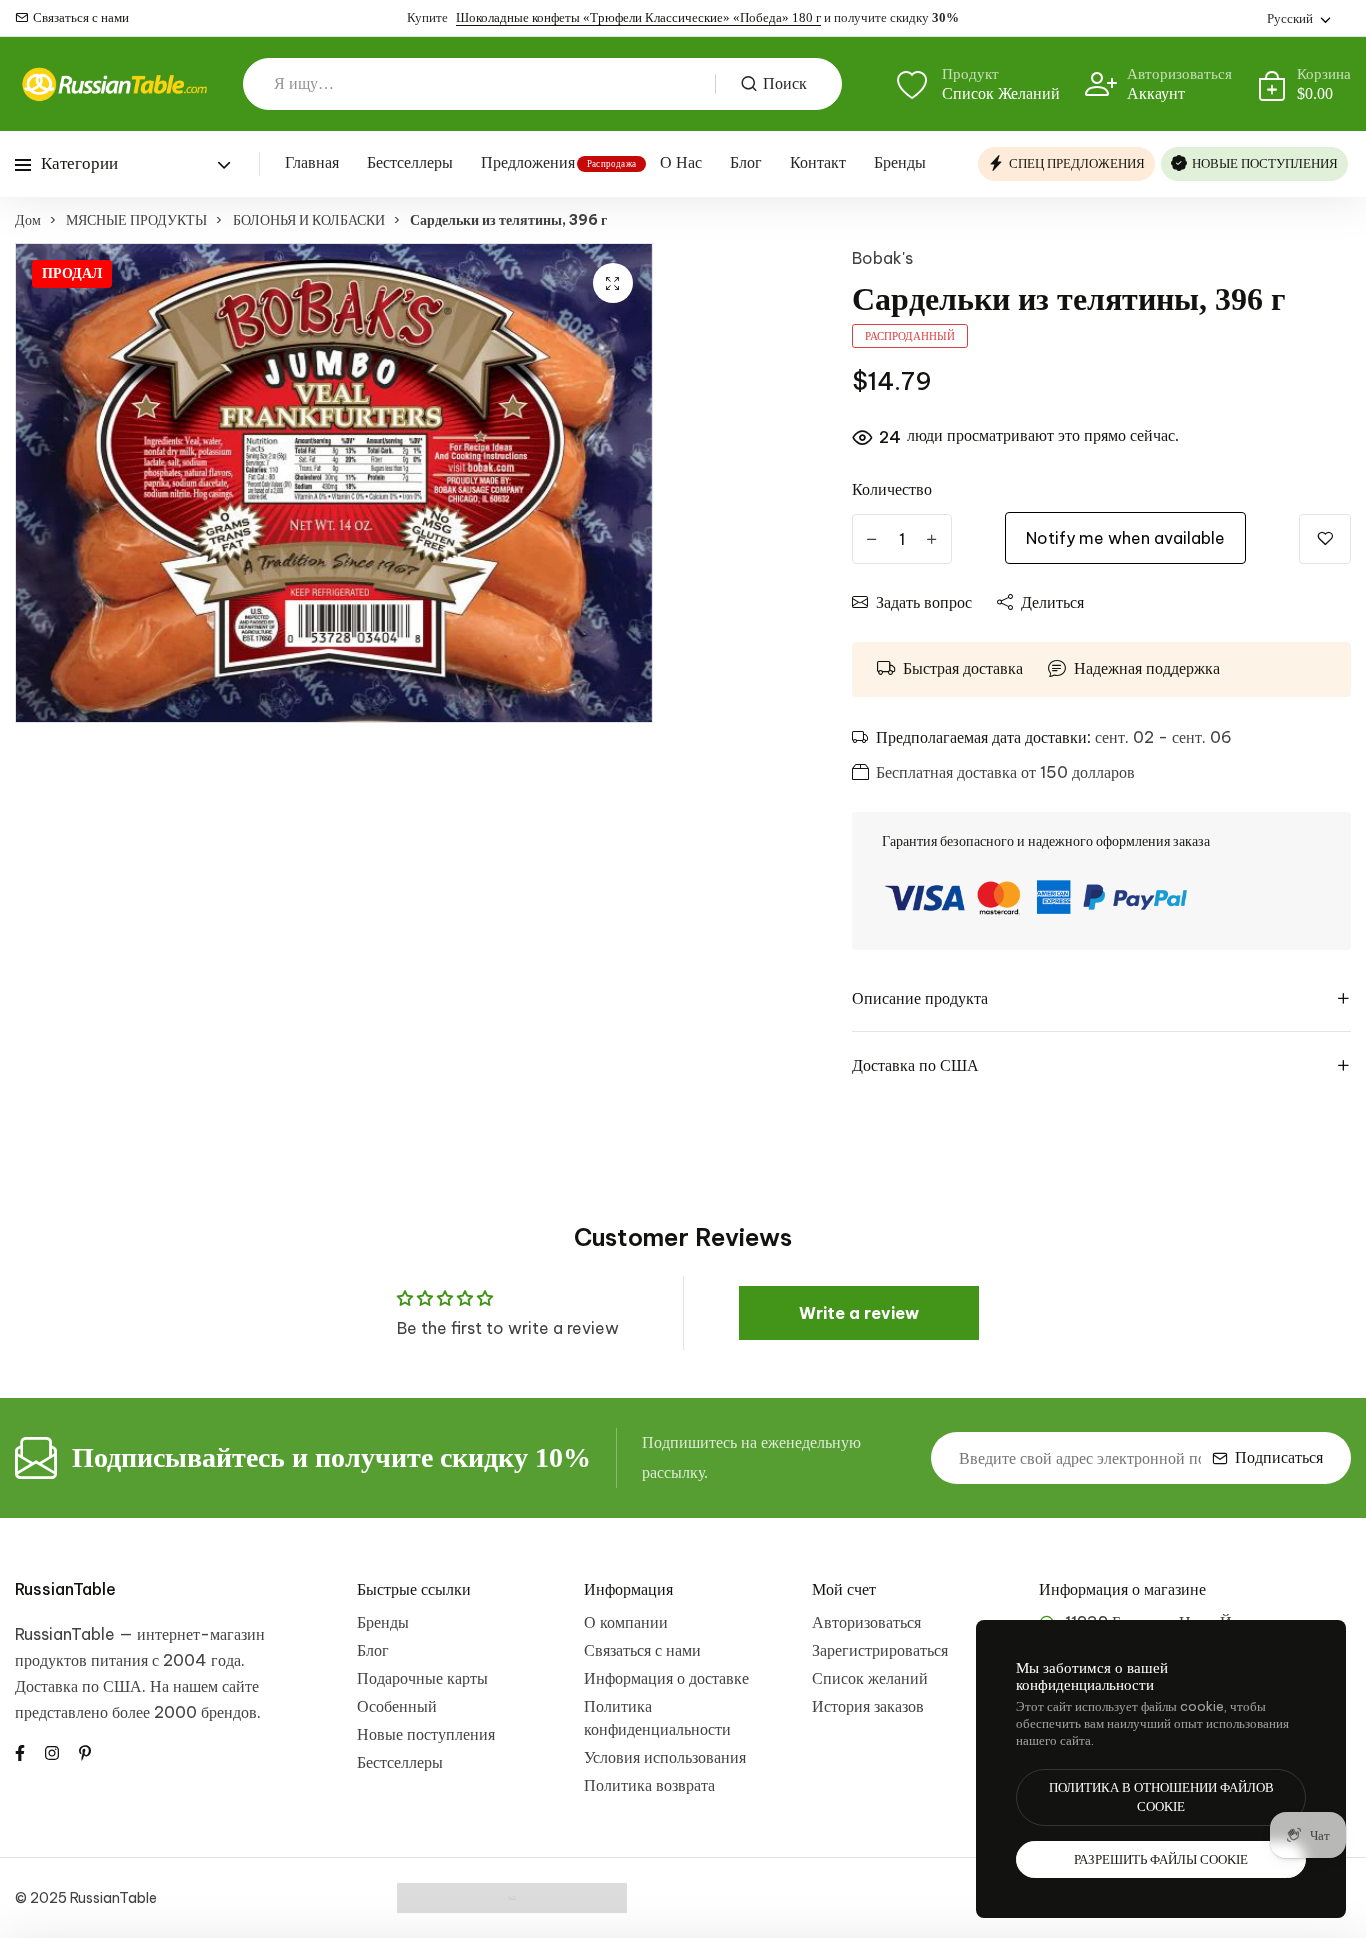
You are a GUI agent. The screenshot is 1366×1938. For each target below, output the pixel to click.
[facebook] (20, 1751)
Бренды (900, 162)
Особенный (397, 1706)
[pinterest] (85, 1751)
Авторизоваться (866, 1622)
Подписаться (1279, 1457)
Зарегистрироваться (880, 1650)
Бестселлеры (410, 162)
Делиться (1052, 602)
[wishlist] (1325, 539)
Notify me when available (1125, 538)
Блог (746, 162)
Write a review (859, 1313)
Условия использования (665, 1757)
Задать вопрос (924, 602)
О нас (681, 162)
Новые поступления (426, 1734)
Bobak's (882, 258)
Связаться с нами (81, 17)
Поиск (785, 83)
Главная (312, 162)
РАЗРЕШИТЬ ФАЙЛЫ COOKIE (1161, 1859)
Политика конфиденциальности (657, 1717)
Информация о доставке (666, 1678)
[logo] (114, 84)
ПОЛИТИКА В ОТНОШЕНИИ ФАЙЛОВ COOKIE (1161, 1797)
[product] (613, 283)
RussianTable (65, 1589)
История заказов (868, 1706)
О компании (626, 1622)
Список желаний (870, 1678)
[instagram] (52, 1751)
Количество (892, 489)
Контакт (818, 162)
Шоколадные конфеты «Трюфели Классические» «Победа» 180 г (638, 17)
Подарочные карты (422, 1678)
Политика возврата (649, 1785)
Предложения (528, 162)
